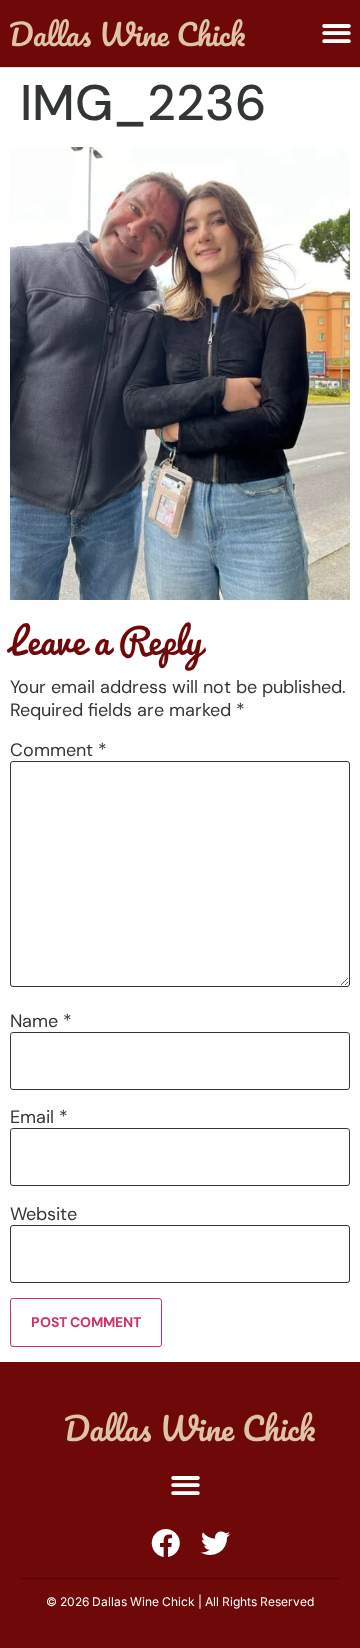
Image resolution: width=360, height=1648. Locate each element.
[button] (185, 1485)
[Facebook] (165, 1543)
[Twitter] (215, 1543)
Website (43, 1214)
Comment (58, 750)
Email (39, 1117)
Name (41, 1021)
